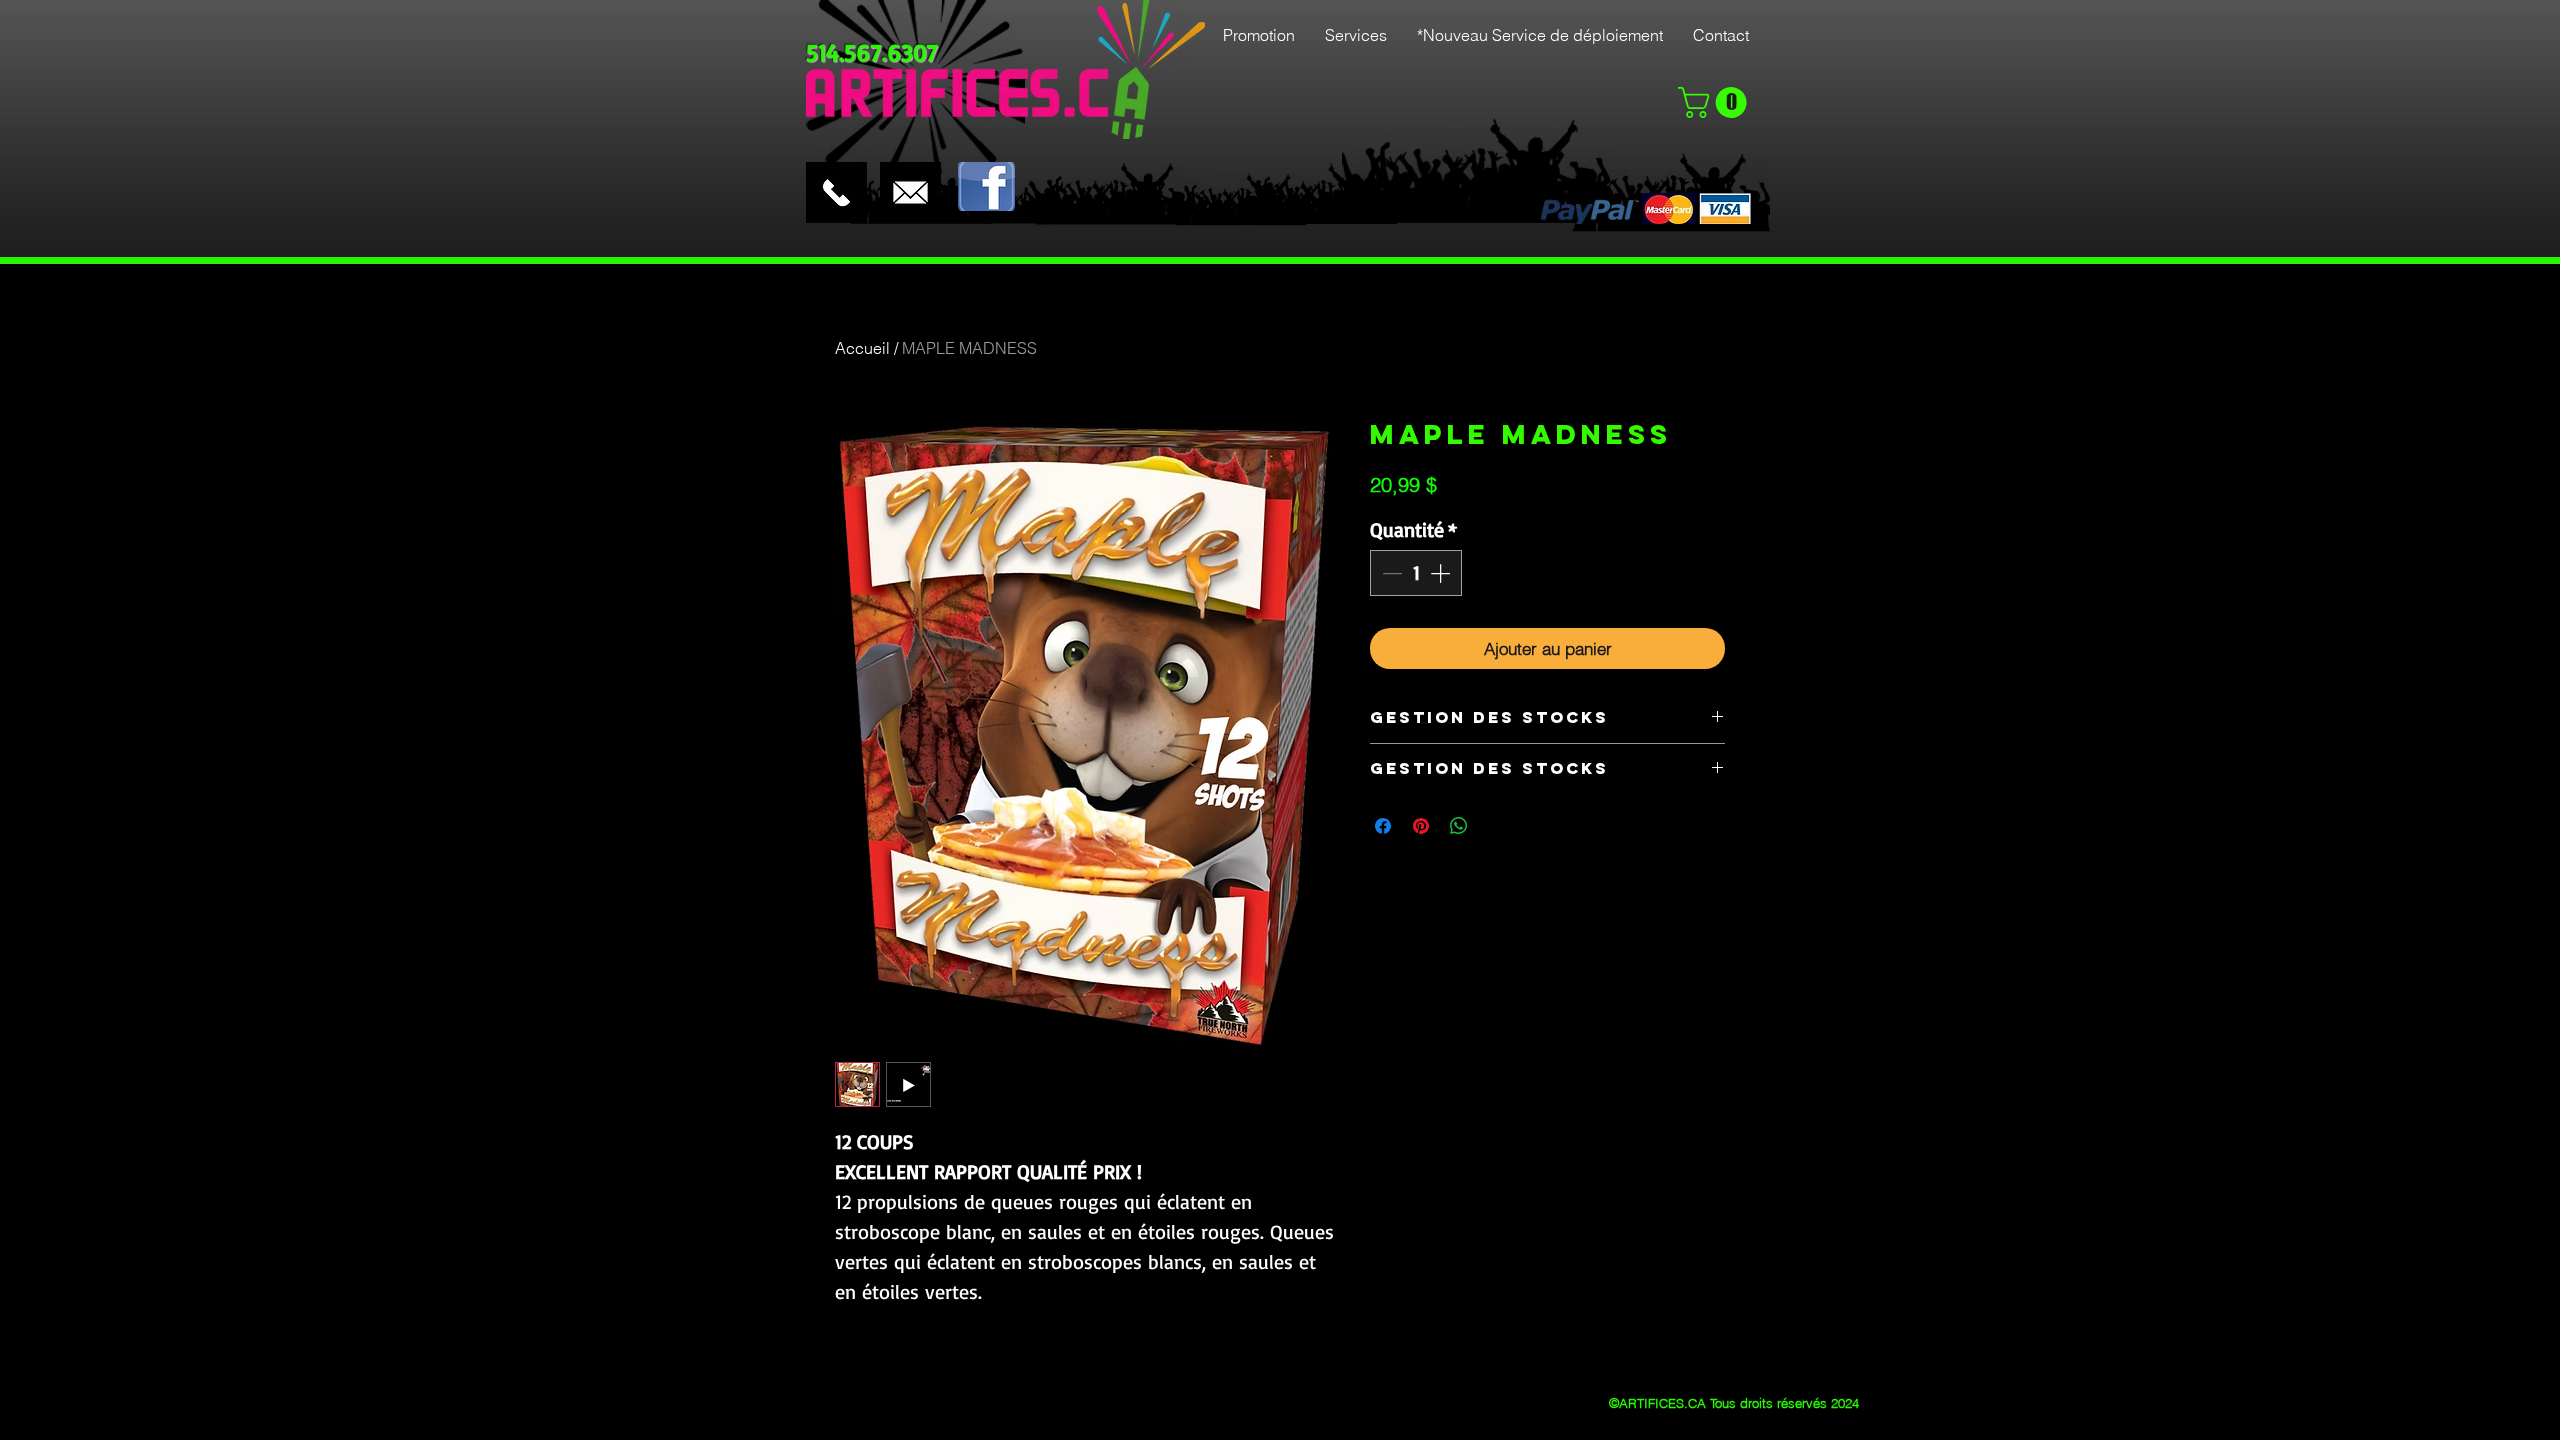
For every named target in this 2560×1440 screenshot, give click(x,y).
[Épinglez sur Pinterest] (1421, 826)
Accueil (862, 348)
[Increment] (1442, 573)
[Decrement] (1390, 573)
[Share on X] (1497, 826)
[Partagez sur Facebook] (1383, 826)
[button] (1716, 102)
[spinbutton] (1416, 573)
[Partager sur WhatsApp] (1459, 826)
